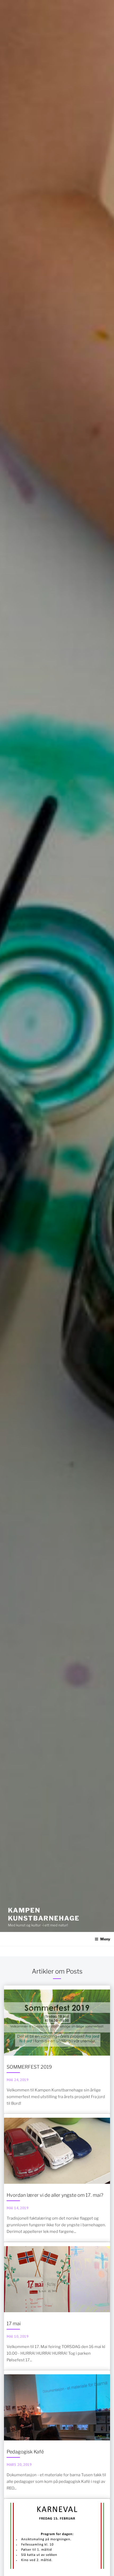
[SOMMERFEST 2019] (57, 2049)
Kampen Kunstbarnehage (44, 1914)
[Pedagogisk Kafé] (57, 2434)
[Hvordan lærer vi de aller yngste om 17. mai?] (57, 2178)
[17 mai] (57, 2306)
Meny (105, 1939)
